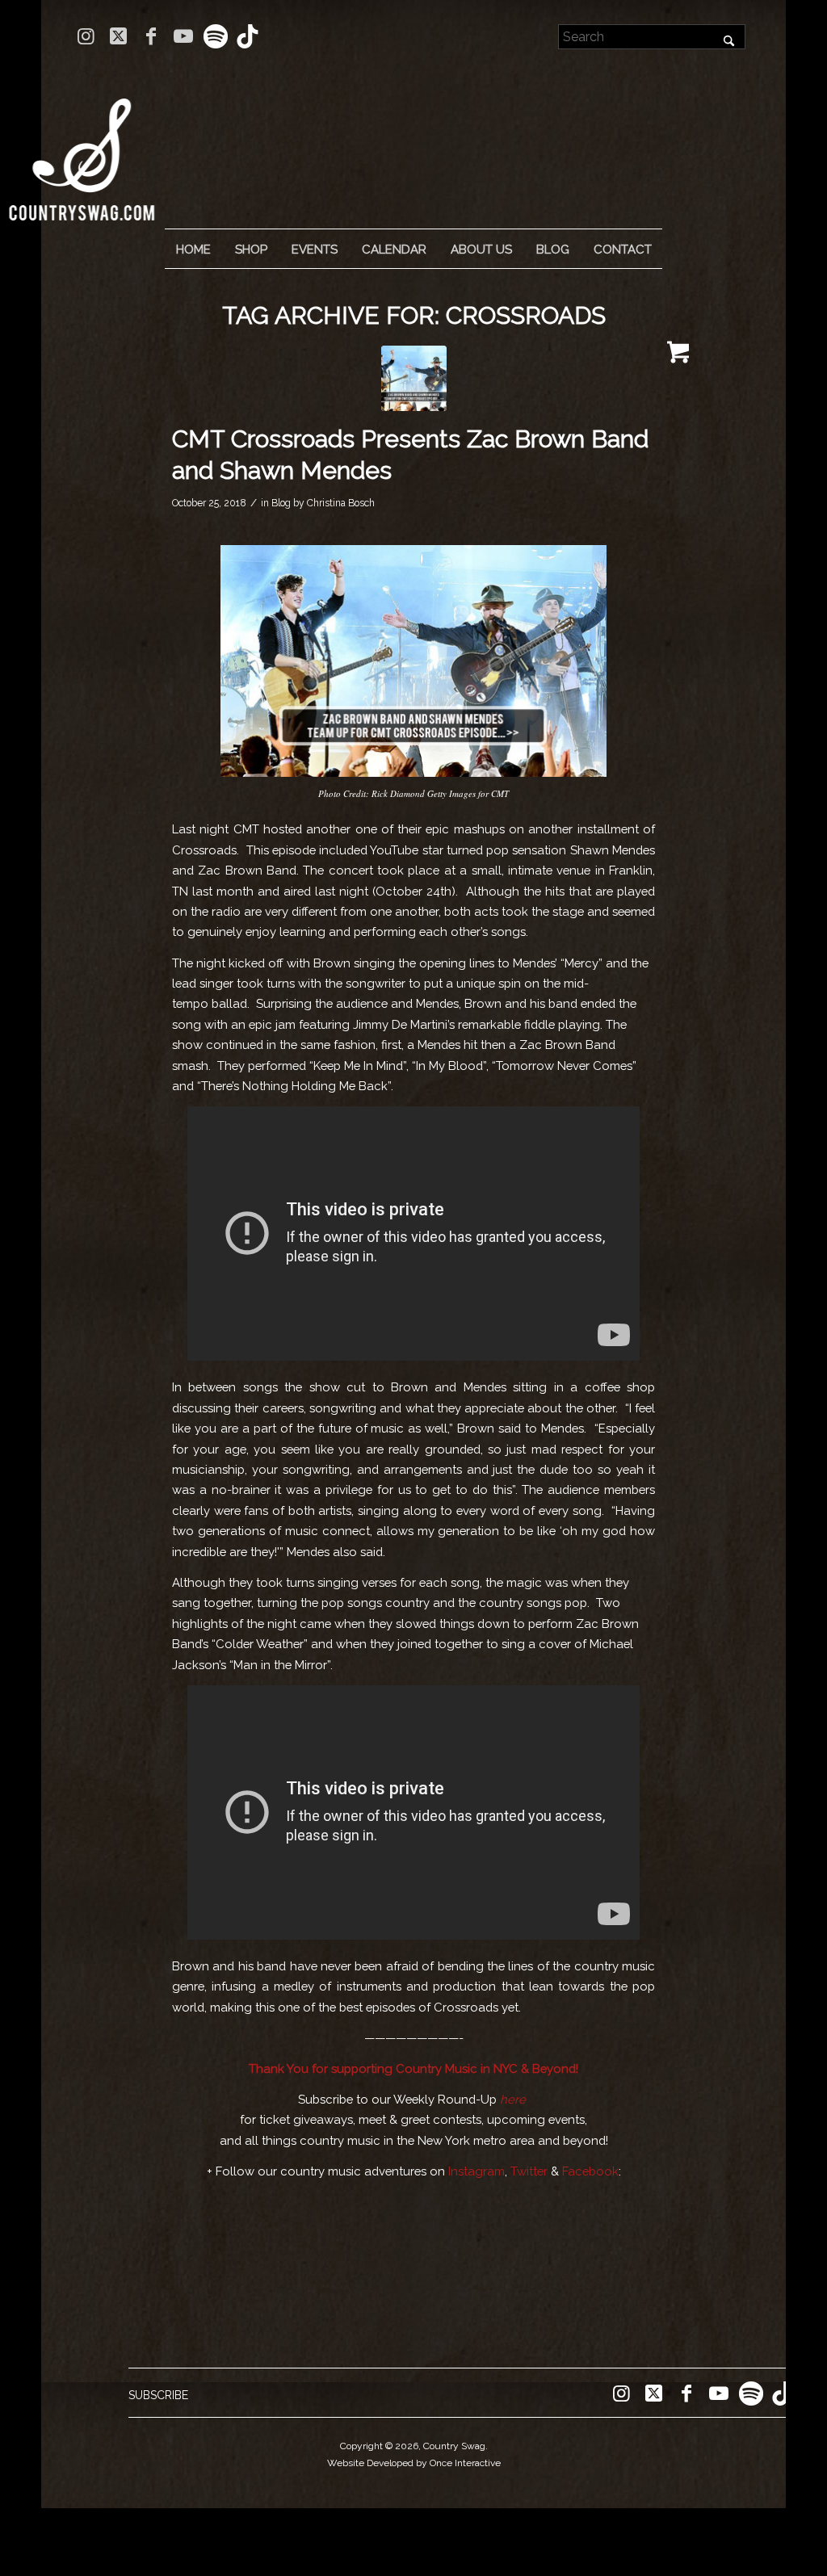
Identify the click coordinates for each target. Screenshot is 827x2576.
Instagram (476, 2171)
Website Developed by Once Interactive (414, 2463)
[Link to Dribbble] (248, 36)
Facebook (590, 2171)
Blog (281, 503)
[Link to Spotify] (215, 36)
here (513, 2099)
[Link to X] (118, 36)
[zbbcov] (414, 378)
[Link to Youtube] (183, 36)
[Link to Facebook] (151, 36)
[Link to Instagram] (86, 36)
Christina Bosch (341, 503)
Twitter (529, 2171)
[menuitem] (193, 250)
